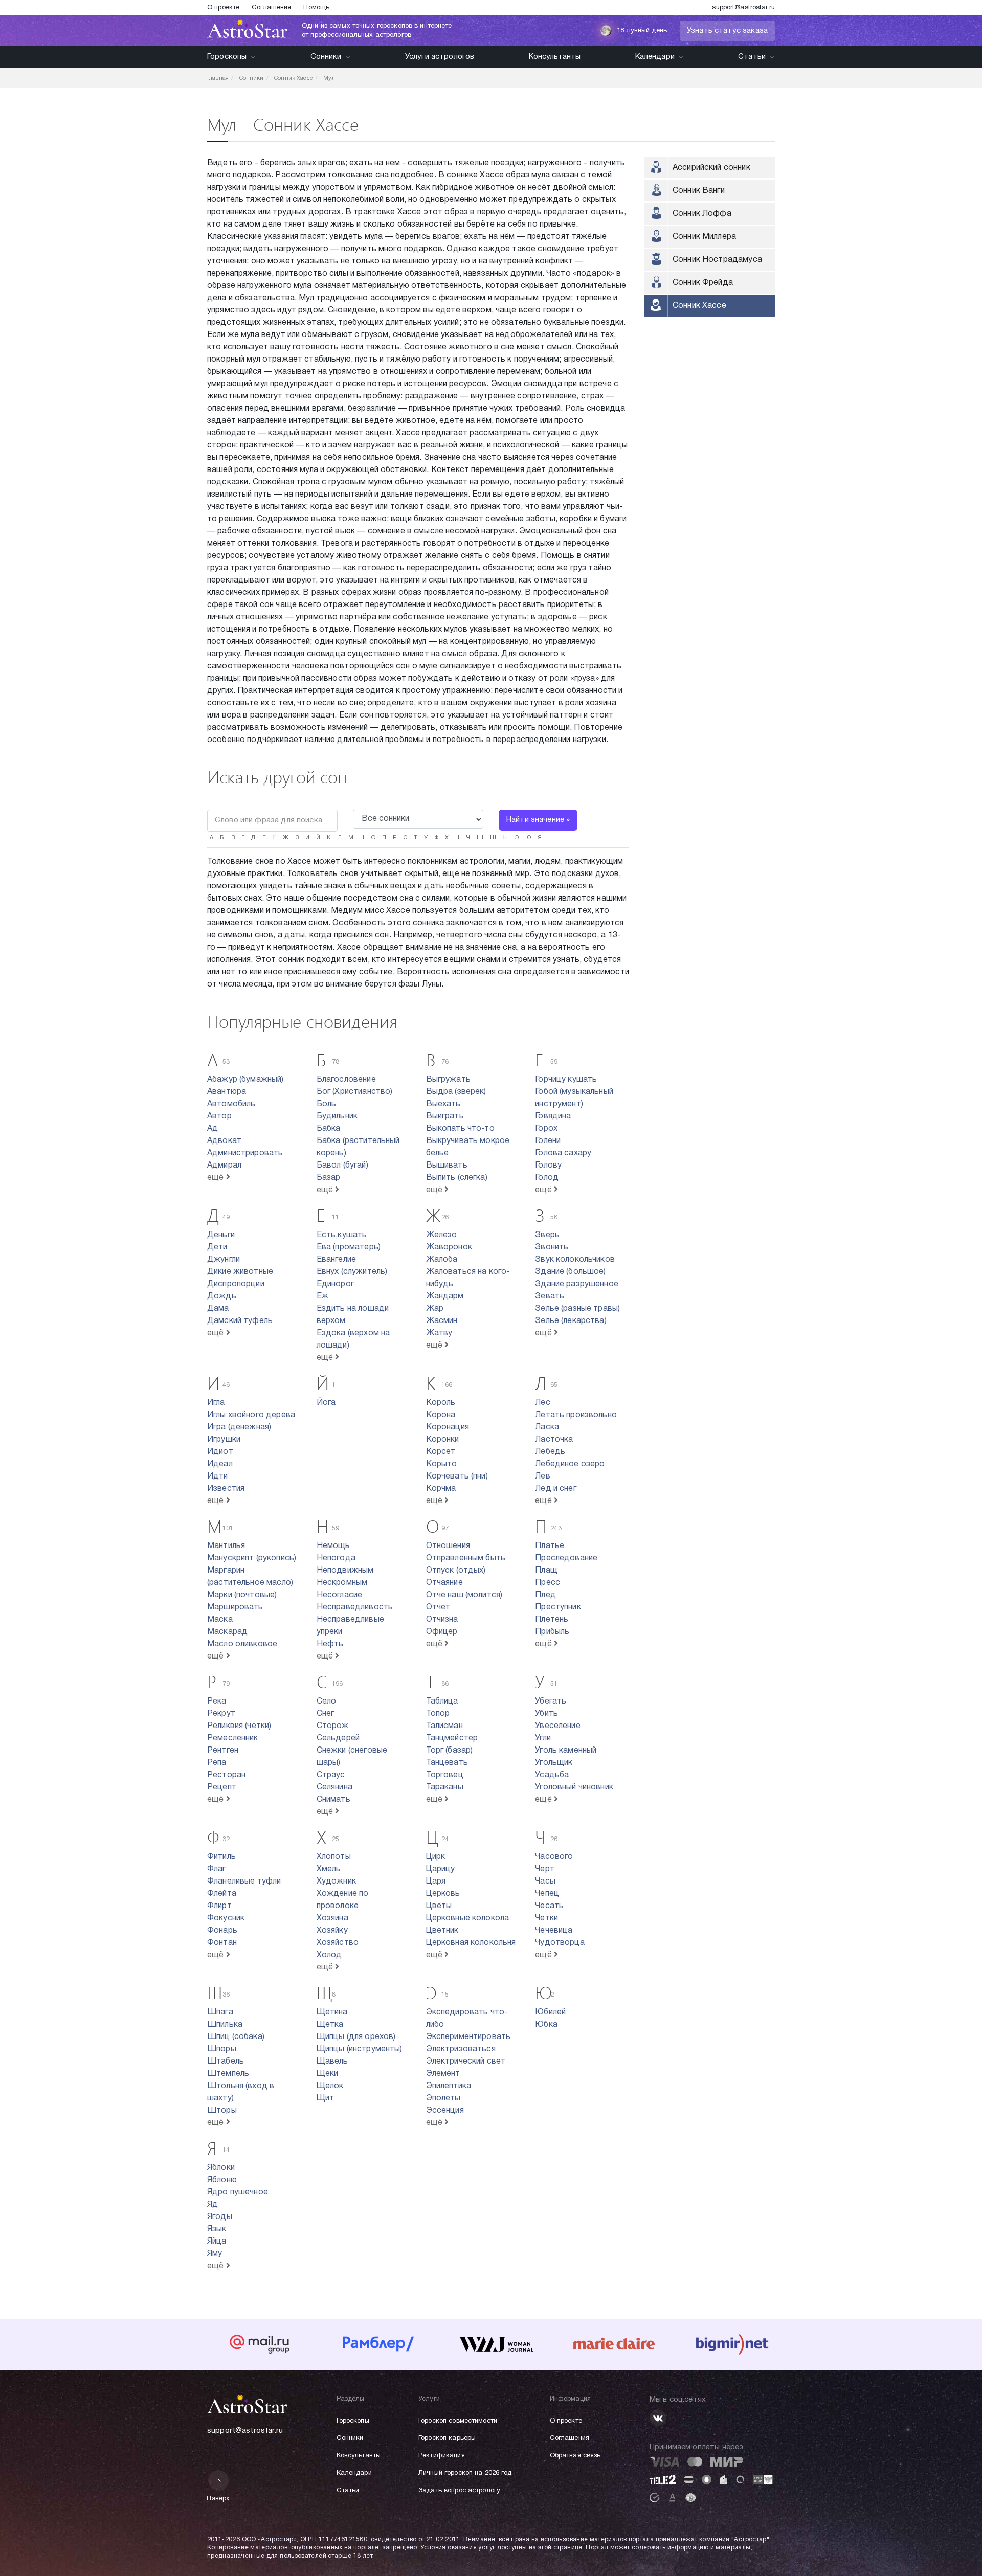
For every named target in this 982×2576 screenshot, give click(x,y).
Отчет (438, 1607)
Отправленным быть (466, 1558)
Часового (554, 1857)
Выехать (443, 1104)
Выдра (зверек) (456, 1092)
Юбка (546, 2025)
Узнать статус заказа (727, 31)
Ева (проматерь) (349, 1247)
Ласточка (554, 1440)
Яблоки (221, 2168)
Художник (336, 1881)
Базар (329, 1178)
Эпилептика (449, 2086)
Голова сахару (563, 1153)
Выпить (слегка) (457, 1178)
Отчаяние (444, 1583)
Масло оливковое (242, 1644)
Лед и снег (556, 1489)
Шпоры (222, 2049)
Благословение (346, 1080)
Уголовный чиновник (574, 1787)
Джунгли (224, 1260)
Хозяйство (338, 1943)
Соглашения (271, 8)
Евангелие (336, 1260)
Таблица (442, 1701)
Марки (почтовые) (242, 1595)
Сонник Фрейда (703, 283)
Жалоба (442, 1260)
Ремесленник (233, 1738)
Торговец (445, 1775)
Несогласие (340, 1595)
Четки (546, 1918)
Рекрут (221, 1714)
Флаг (217, 1869)
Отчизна (442, 1620)
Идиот (220, 1452)
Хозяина (332, 1918)
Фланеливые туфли (244, 1881)
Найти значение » (538, 820)
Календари (655, 57)
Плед (545, 1595)
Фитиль (221, 1857)
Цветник (442, 1931)
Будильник (337, 1116)
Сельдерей (338, 1738)
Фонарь (222, 1931)
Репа (217, 1763)
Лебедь (550, 1452)
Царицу (441, 1869)
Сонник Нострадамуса (717, 260)
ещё (217, 1178)
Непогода (336, 1558)
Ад (213, 1129)
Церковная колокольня (471, 1943)
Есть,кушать (342, 1235)
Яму (215, 2254)
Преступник (558, 1607)
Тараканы (445, 1787)
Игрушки (224, 1440)
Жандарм (445, 1296)
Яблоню (222, 2180)
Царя (436, 1881)
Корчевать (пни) (457, 1476)
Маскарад (227, 1632)
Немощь (333, 1546)
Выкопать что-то (460, 1129)
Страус (331, 1775)
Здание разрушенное (577, 1284)
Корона (441, 1415)
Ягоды (220, 2217)
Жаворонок (449, 1247)
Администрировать (245, 1153)
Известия (226, 1489)
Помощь (316, 8)
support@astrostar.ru (743, 8)
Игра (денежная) (239, 1427)
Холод (329, 1955)
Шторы (222, 2111)
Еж (322, 1296)
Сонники (326, 57)
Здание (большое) (570, 1272)
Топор (438, 1714)
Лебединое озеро (570, 1464)
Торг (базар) (450, 1751)
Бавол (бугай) (342, 1166)
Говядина (553, 1116)
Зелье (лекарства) (571, 1321)
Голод (547, 1178)
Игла (216, 1403)
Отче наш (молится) (464, 1595)
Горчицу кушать (566, 1080)
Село (327, 1701)
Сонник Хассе (699, 306)
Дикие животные (240, 1272)
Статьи (752, 57)
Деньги (221, 1235)
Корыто (442, 1464)
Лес (542, 1403)
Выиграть (445, 1116)
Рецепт (222, 1787)
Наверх (218, 2499)
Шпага (220, 2012)
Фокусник (226, 1918)
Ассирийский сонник (711, 168)
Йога (326, 1403)
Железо (442, 1235)
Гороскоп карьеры (447, 2438)
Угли (543, 1738)
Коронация (448, 1427)
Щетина (332, 2012)
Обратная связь (575, 2456)
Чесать (549, 1906)
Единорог (335, 1284)
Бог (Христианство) (355, 1092)
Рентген (223, 1751)
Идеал (220, 1464)
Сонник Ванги (699, 191)
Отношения (448, 1546)
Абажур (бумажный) (245, 1080)
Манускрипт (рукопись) (252, 1558)
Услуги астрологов (440, 57)
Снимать (333, 1800)
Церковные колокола (468, 1918)
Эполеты (443, 2098)
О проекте (223, 8)
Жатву (439, 1333)
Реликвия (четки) (239, 1726)
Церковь (443, 1894)
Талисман (444, 1726)
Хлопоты (334, 1857)
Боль (327, 1104)
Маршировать (235, 1607)
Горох (546, 1129)
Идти (218, 1476)
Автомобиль (231, 1104)
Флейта (222, 1894)
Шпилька (225, 2025)
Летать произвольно (576, 1415)
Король (441, 1403)
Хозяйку (332, 1931)
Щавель (332, 2062)
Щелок (330, 2086)
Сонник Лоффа (702, 214)
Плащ (546, 1571)
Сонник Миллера (704, 237)
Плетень (552, 1620)
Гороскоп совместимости (458, 2421)
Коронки (443, 1440)
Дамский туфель (240, 1321)
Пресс (548, 1583)
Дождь (222, 1296)
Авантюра (227, 1092)
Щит (325, 2098)
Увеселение (558, 1726)
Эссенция (445, 2111)
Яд (213, 2205)
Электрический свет (466, 2062)
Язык (217, 2229)
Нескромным (342, 1583)
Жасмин (442, 1321)
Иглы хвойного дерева (251, 1415)
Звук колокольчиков (575, 1260)
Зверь (547, 1235)
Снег (326, 1714)
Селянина (334, 1787)
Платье (550, 1546)
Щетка (330, 2025)
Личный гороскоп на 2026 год (465, 2473)
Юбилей (550, 2012)
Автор (219, 1116)
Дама (218, 1309)
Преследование (566, 1558)
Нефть (330, 1644)
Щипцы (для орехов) (356, 2037)
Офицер (442, 1632)
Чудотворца (560, 1943)
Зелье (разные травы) (577, 1309)
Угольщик (554, 1763)
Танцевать (447, 1763)
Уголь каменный (566, 1751)
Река (217, 1701)
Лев (542, 1476)
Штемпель (228, 2074)
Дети (217, 1247)
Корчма (441, 1489)
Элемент (443, 2074)
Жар (435, 1309)
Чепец (547, 1894)
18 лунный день (642, 31)
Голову (548, 1166)
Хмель (329, 1869)
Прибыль (552, 1632)
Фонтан (222, 1943)
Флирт (219, 1906)
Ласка (547, 1427)
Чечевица (554, 1931)
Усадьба (552, 1775)
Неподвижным (345, 1571)
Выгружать (448, 1080)
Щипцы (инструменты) (360, 2049)
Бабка (329, 1129)
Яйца (217, 2242)
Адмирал (224, 1166)
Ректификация (442, 2456)
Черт (545, 1869)
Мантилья (226, 1546)
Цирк (436, 1857)
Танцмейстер (452, 1738)
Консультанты (555, 57)
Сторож (333, 1726)
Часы (545, 1881)
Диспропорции (236, 1284)
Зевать (550, 1296)
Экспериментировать (468, 2037)
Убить (546, 1714)
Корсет (441, 1452)
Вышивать (447, 1166)
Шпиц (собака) (236, 2037)
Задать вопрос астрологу (459, 2491)
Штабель (226, 2062)
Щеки (328, 2074)
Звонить (552, 1247)
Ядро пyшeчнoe (238, 2192)
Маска (220, 1620)
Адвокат (224, 1141)
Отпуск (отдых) (456, 1571)
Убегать (551, 1701)
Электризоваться (461, 2049)
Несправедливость (355, 1607)
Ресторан (226, 1775)
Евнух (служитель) (352, 1272)
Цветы (439, 1906)
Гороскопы (227, 57)
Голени (548, 1141)
